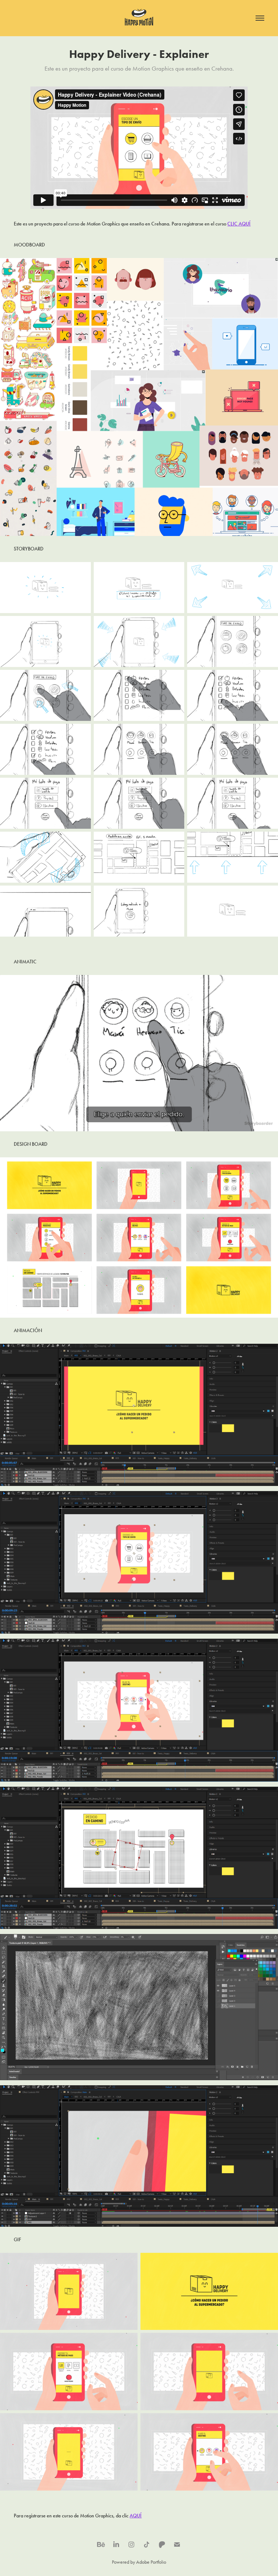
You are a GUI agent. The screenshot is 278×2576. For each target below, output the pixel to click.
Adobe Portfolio (151, 2562)
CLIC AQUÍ (239, 224)
